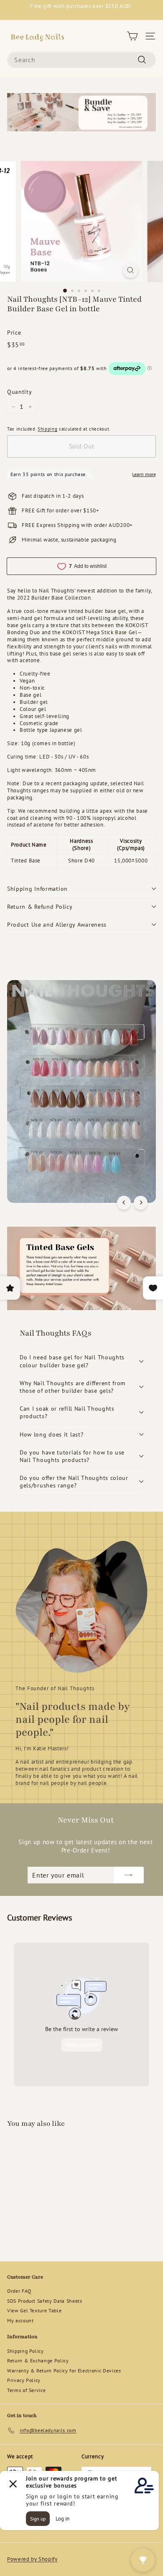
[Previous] (124, 1203)
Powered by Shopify (32, 2559)
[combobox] (81, 60)
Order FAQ (19, 2291)
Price (14, 333)
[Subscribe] (129, 1875)
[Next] (141, 1203)
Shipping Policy (25, 2351)
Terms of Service (26, 2390)
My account (20, 2320)
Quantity (19, 392)
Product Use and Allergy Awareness (57, 925)
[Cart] (132, 36)
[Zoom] (130, 270)
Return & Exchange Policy (38, 2360)
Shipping (47, 429)
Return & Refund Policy (40, 907)
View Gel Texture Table (34, 2310)
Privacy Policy (24, 2380)
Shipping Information (37, 889)
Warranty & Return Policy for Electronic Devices (64, 2371)
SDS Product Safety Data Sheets (45, 2301)
